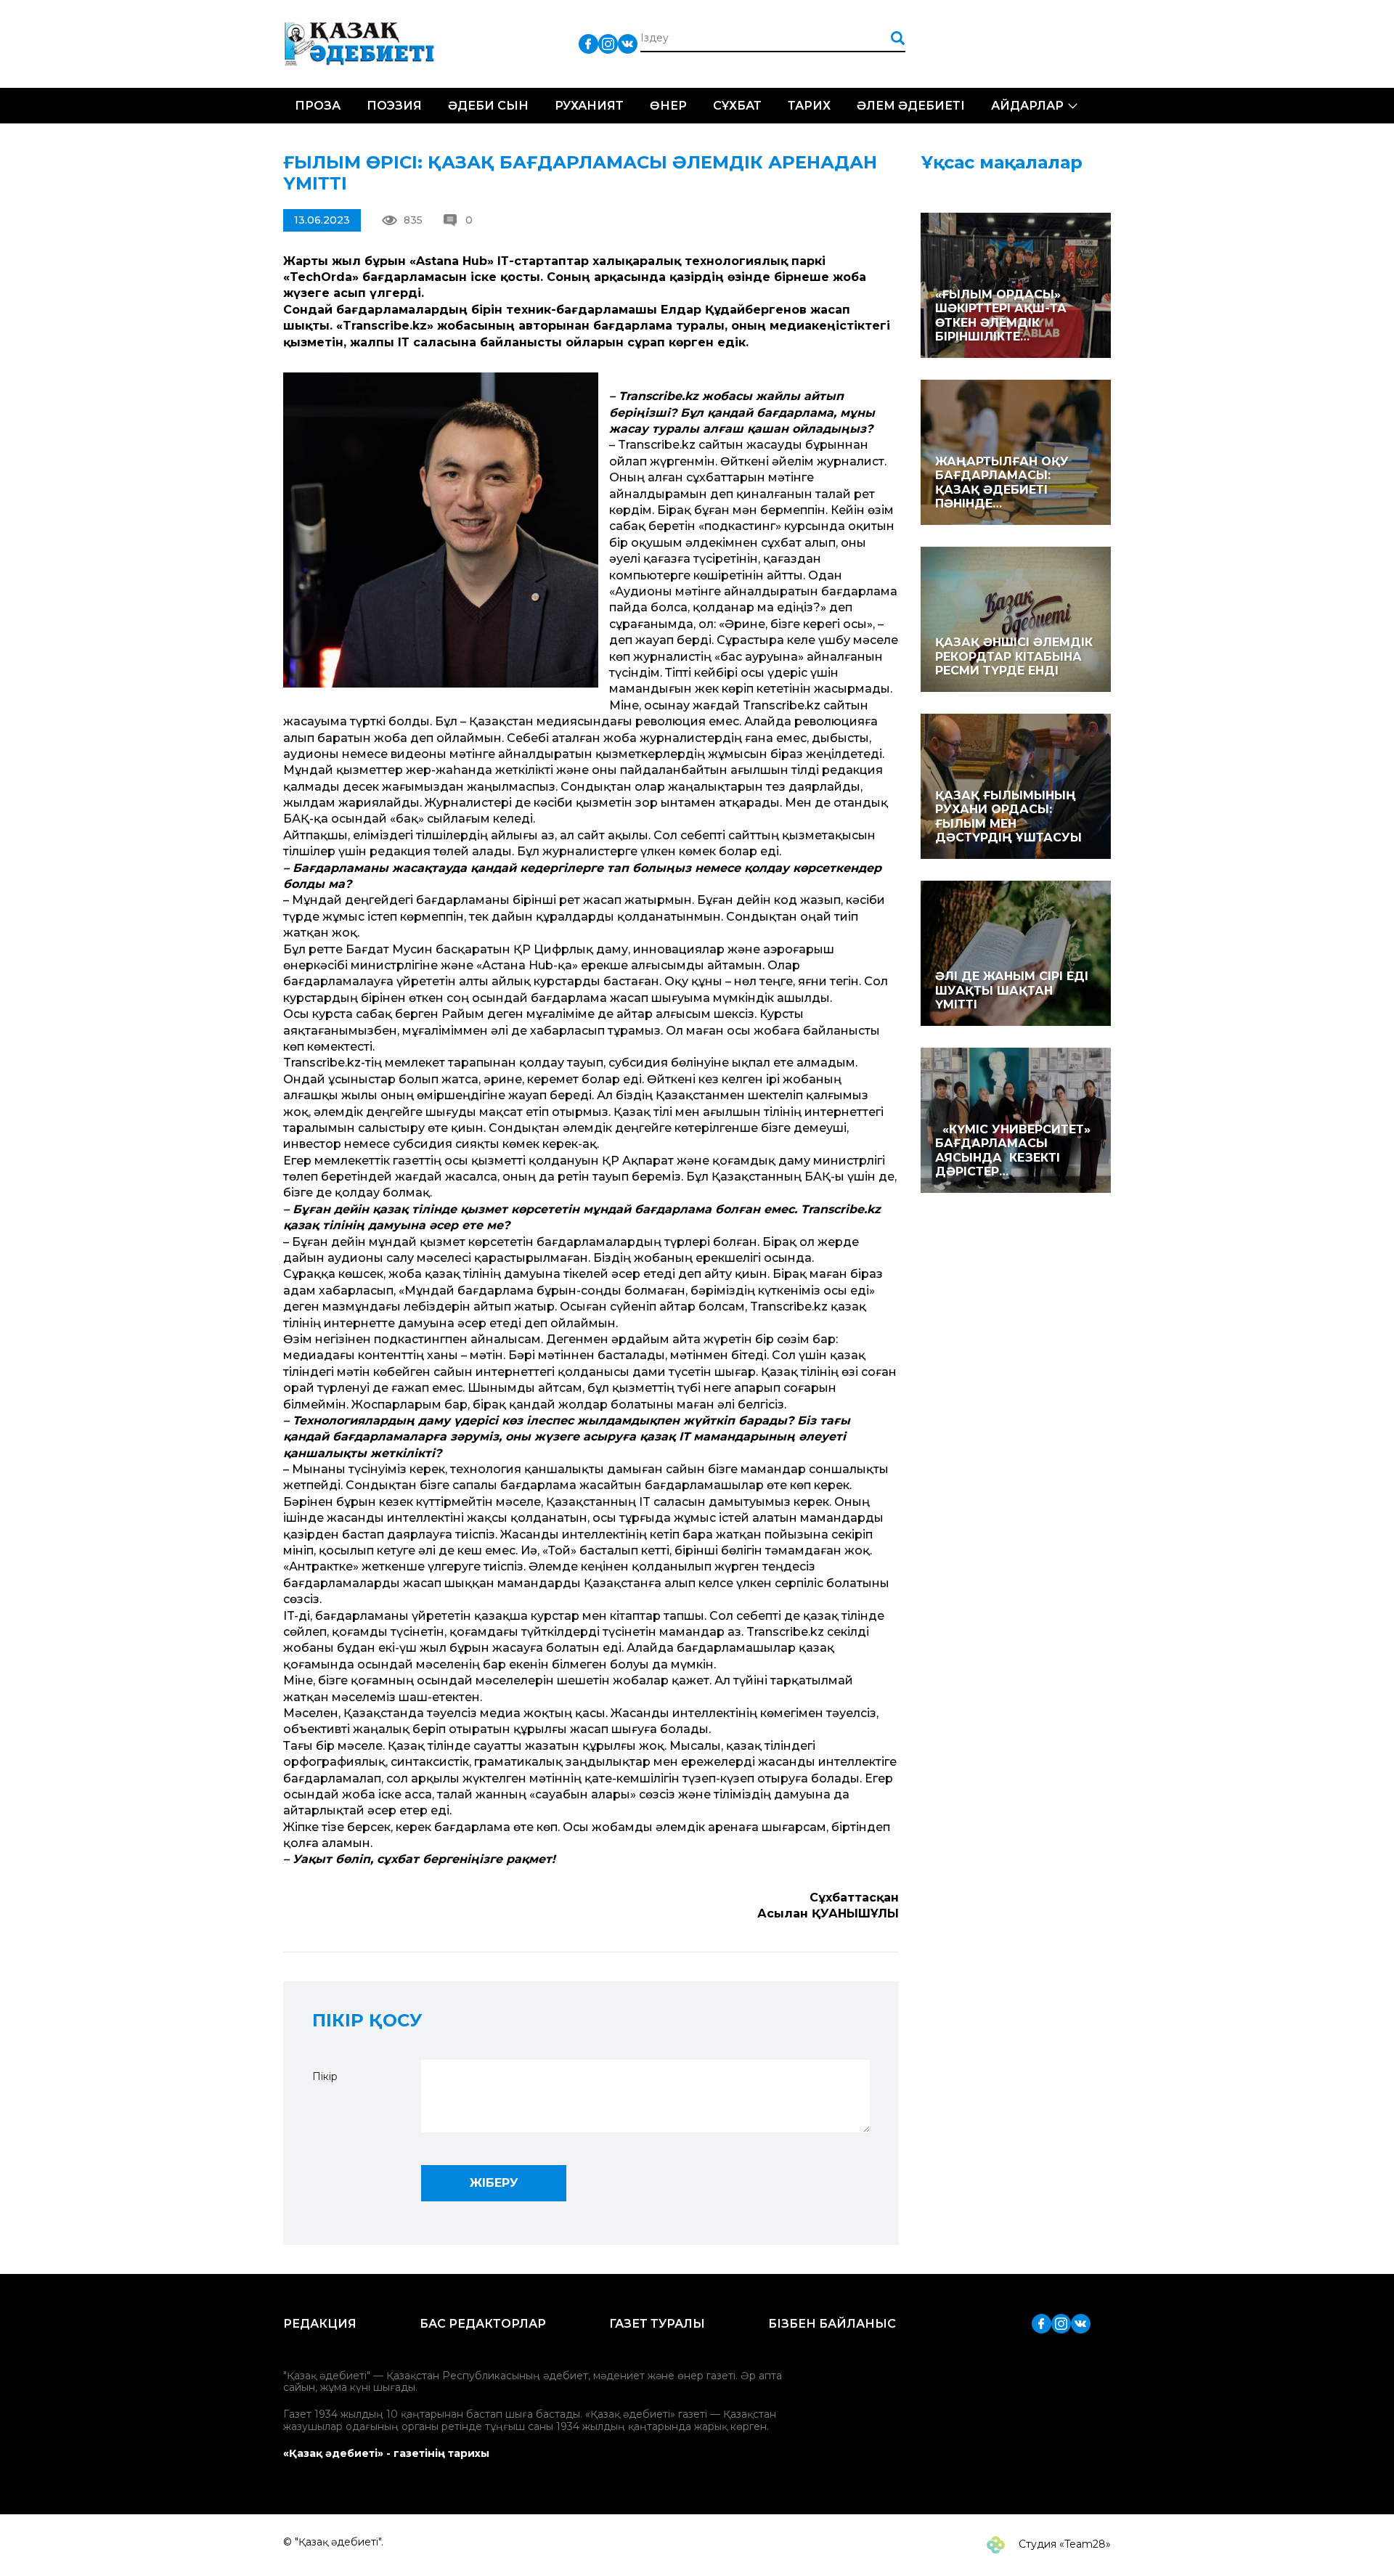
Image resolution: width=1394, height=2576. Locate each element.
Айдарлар (1027, 106)
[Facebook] (588, 43)
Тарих (809, 106)
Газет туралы (657, 2324)
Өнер (668, 106)
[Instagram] (608, 43)
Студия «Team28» (1063, 2544)
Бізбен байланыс (832, 2324)
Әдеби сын (488, 106)
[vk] (628, 43)
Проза (318, 106)
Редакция (320, 2324)
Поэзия (394, 106)
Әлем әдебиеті (911, 106)
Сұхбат (737, 106)
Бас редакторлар (483, 2324)
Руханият (589, 106)
